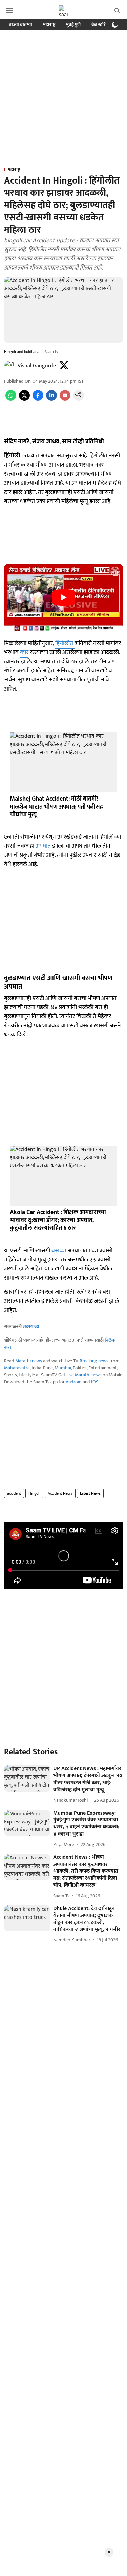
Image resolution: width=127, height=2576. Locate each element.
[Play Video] (64, 597)
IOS (95, 1382)
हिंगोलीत (65, 643)
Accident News (60, 1493)
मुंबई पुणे (73, 24)
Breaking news (94, 1361)
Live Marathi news (84, 1375)
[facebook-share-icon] (38, 399)
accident (14, 1493)
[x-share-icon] (24, 399)
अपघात (43, 846)
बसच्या (59, 1251)
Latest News (90, 1493)
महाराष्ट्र (49, 24)
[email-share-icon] (65, 399)
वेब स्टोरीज (101, 24)
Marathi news (29, 1361)
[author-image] (9, 366)
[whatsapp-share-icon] (11, 399)
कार (24, 652)
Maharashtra (17, 1368)
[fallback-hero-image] (27, 1778)
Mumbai (63, 1368)
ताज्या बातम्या (20, 24)
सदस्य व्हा (31, 1327)
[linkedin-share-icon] (51, 399)
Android (74, 1382)
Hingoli (34, 1493)
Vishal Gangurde (37, 366)
